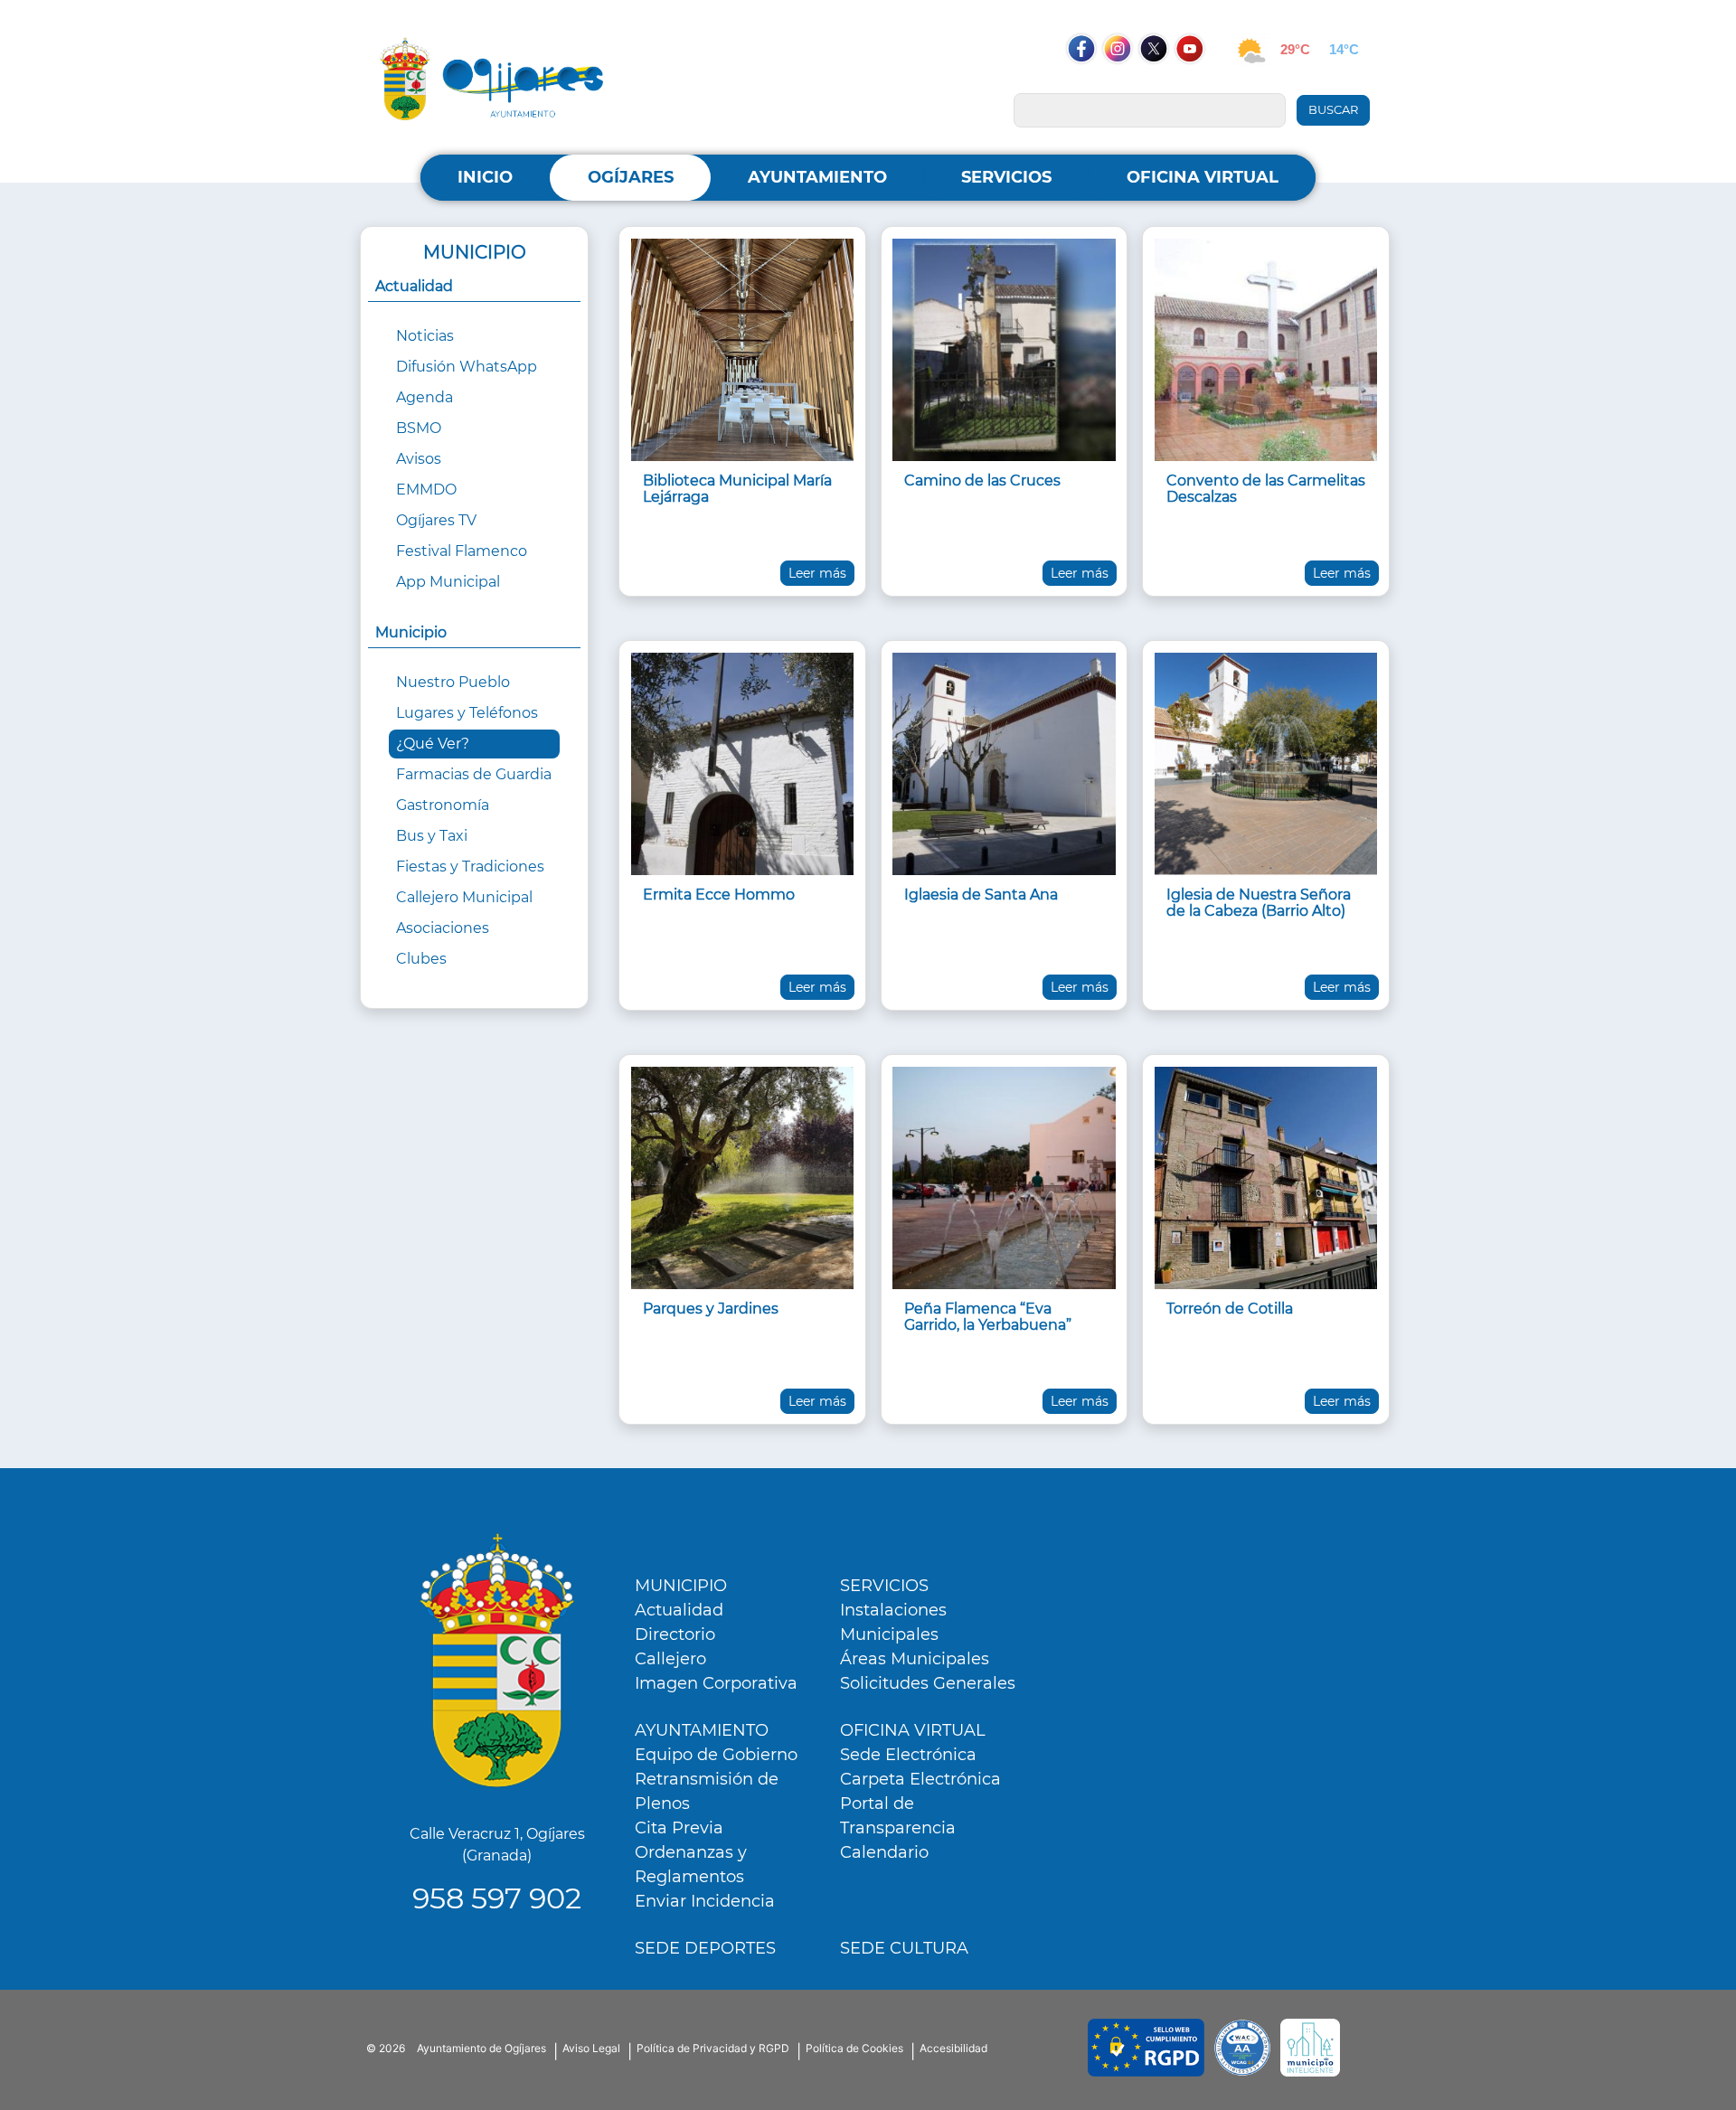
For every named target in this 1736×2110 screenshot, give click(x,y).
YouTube (1199, 83)
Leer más (817, 573)
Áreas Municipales (915, 1659)
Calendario (884, 1852)
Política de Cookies (854, 2048)
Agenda (425, 397)
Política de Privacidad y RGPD (713, 2048)
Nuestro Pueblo (453, 682)
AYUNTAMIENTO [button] (817, 177)
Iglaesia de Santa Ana (981, 895)
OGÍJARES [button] (631, 177)
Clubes (421, 959)
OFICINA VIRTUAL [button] (1203, 177)
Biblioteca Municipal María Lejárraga (737, 489)
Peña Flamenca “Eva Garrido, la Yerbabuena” (988, 1317)
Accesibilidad (953, 2048)
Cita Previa (679, 1828)
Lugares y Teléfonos (467, 713)
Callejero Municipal (464, 897)
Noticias (425, 336)
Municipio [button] (411, 632)
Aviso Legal (591, 2048)
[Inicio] (492, 78)
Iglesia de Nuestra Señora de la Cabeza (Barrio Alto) (1259, 903)
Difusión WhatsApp (467, 367)
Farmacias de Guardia (474, 774)
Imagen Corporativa (716, 1683)
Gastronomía (443, 805)
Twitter (1155, 83)
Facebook (1090, 83)
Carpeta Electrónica (920, 1779)
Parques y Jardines (711, 1309)
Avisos (419, 459)
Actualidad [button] (414, 286)
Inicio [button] (485, 177)
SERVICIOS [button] (1006, 177)
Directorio (675, 1634)
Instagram (1127, 83)
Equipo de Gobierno (716, 1755)
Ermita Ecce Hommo (719, 895)
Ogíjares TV (436, 520)
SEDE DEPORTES (705, 1948)
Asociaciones (443, 928)
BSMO (419, 428)
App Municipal (448, 582)
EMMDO (426, 490)
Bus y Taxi (432, 836)
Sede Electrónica (908, 1755)
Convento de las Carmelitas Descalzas (1266, 489)
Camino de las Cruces (982, 480)
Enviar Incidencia (705, 1901)
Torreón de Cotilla (1230, 1309)
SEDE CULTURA (904, 1948)
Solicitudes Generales (928, 1683)
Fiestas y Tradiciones (470, 867)
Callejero (670, 1659)
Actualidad (679, 1610)
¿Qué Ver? (433, 744)
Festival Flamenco (462, 551)
